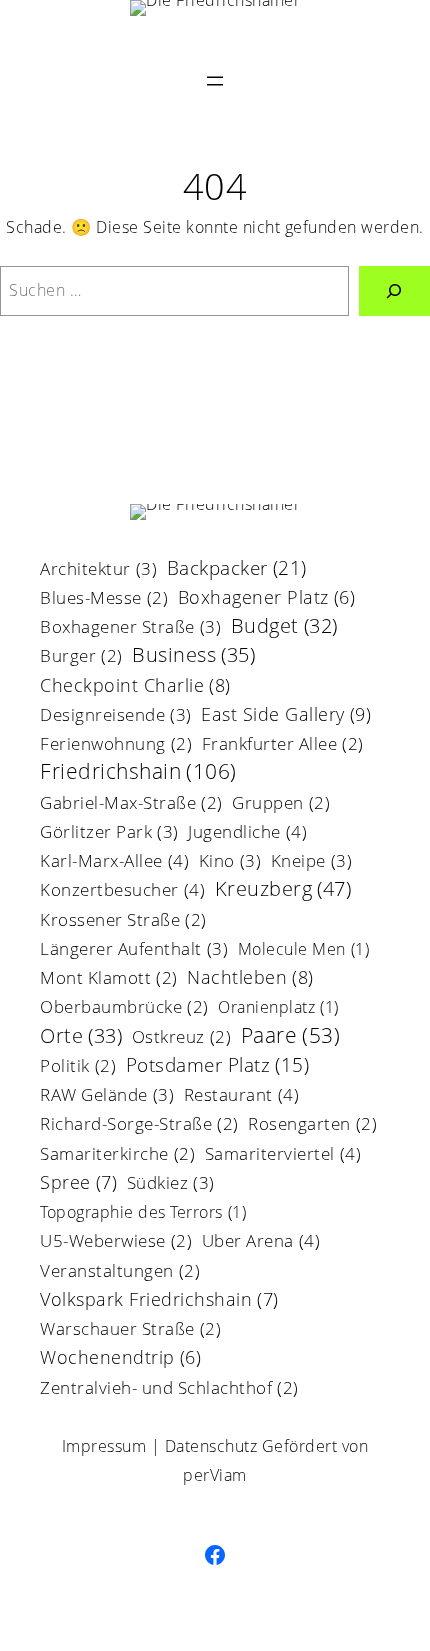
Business (193, 656)
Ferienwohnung (116, 745)
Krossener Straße (123, 921)
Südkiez (171, 1184)
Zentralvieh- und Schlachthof (169, 1389)
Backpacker (237, 569)
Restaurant (242, 1096)
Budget (284, 627)
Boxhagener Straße (130, 628)
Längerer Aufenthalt (134, 950)
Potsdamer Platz (218, 1067)
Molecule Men (304, 950)
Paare (291, 1037)
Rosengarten (312, 1125)
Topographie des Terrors (143, 1213)
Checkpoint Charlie (135, 686)
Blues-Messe (104, 599)
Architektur (98, 570)
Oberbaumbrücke (124, 1008)
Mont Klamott (109, 979)
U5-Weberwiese (116, 1242)
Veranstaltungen (120, 1272)
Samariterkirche (117, 1155)
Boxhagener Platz (267, 599)
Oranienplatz (278, 1008)
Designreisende (116, 716)
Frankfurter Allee (283, 745)
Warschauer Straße (130, 1330)
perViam (215, 1475)
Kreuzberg (283, 890)
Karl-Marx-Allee (114, 862)
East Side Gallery (286, 715)
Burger (81, 657)
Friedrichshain (138, 772)
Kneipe (312, 862)
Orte (81, 1037)
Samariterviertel (283, 1155)
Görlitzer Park (109, 833)
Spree (78, 1183)
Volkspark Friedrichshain (159, 1300)
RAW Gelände (107, 1096)
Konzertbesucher (122, 891)
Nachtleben (250, 978)
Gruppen (281, 804)
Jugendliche (247, 833)
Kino (230, 862)
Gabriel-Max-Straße (131, 804)
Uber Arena (261, 1242)
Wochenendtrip (120, 1359)
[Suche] (394, 291)
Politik (78, 1067)
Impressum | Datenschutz (160, 1446)
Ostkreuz (182, 1038)
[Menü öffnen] (215, 81)
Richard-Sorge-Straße (139, 1125)
